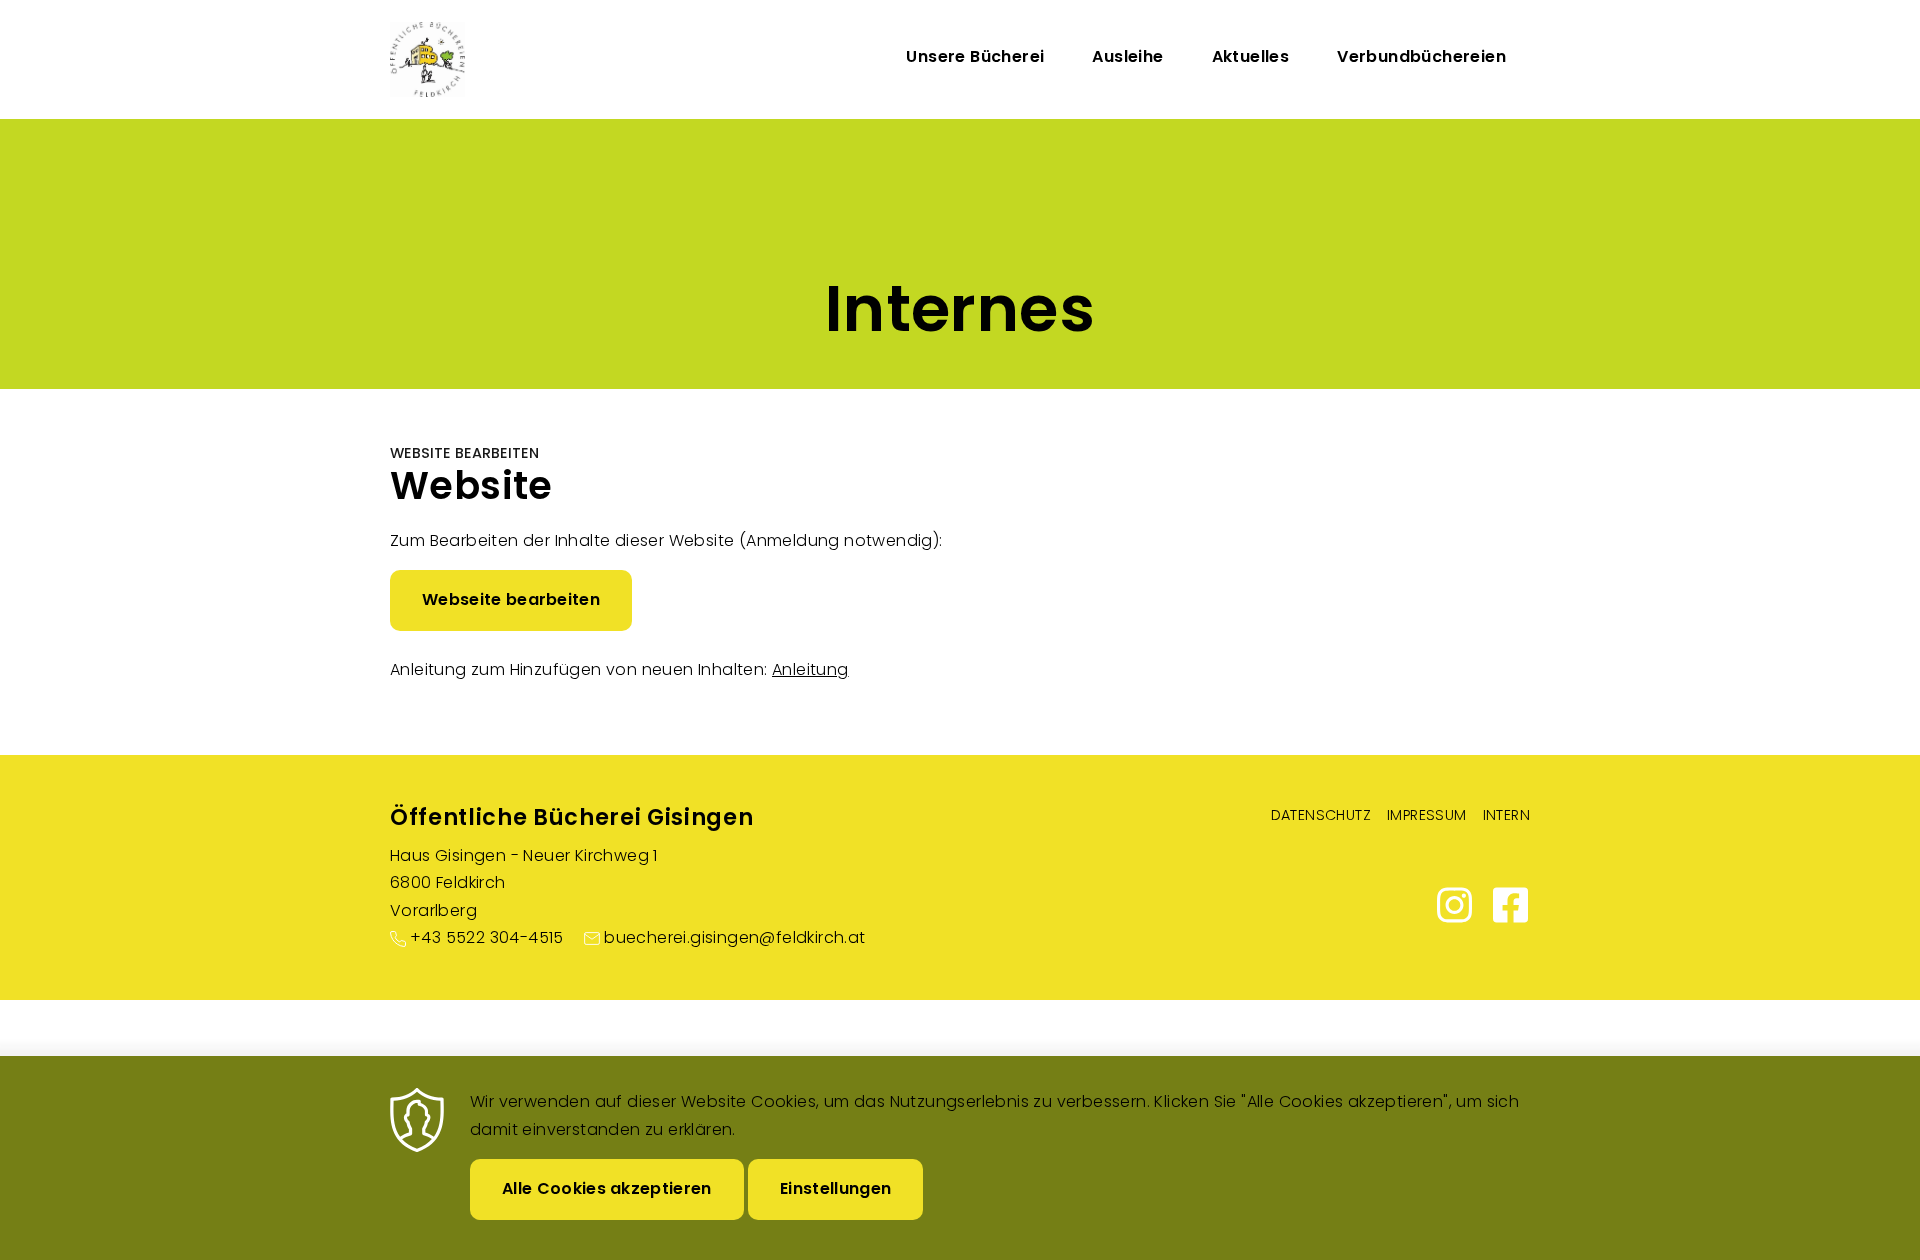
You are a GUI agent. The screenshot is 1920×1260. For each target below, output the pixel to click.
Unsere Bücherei (975, 56)
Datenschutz (1321, 815)
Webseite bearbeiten (511, 599)
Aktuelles (1251, 56)
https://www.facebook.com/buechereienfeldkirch (1510, 905)
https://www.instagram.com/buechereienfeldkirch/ (1454, 905)
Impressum (1427, 815)
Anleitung (810, 669)
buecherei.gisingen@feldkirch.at (734, 937)
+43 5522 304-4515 (487, 937)
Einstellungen (835, 1188)
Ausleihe (1127, 56)
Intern (1506, 815)
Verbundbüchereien (1421, 56)
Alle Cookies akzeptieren (607, 1188)
